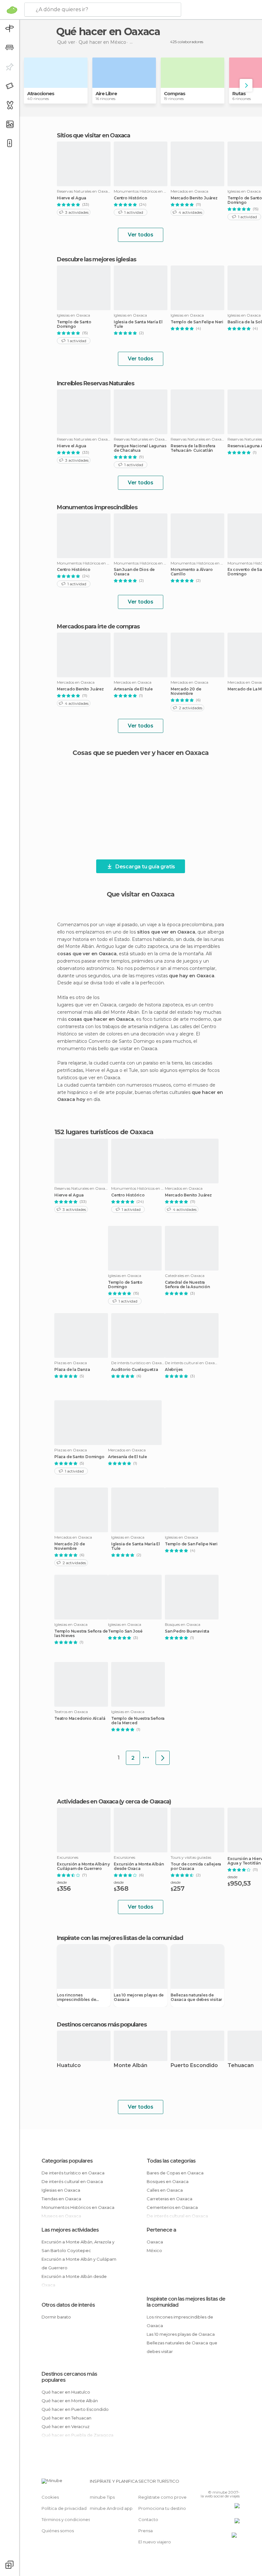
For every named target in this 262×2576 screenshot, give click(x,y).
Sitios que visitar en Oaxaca (93, 135)
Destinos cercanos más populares (102, 2025)
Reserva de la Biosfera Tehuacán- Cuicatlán (193, 448)
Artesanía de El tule (133, 689)
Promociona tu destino (162, 2508)
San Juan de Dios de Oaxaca (134, 572)
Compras (175, 93)
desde (62, 1882)
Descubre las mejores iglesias (96, 259)
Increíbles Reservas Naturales (95, 383)
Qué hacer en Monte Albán (70, 2401)
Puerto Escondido (194, 2066)
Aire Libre (106, 93)
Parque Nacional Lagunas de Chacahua (140, 448)
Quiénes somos (58, 2531)
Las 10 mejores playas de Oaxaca (139, 1997)
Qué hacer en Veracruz (65, 2426)
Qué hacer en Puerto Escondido (75, 2409)
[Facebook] (211, 2483)
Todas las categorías (171, 2161)
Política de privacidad (64, 2508)
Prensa (146, 2531)
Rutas (239, 93)
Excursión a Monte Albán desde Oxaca (139, 1866)
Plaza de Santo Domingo (79, 1457)
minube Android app (111, 2508)
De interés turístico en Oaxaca (73, 2173)
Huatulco (69, 2066)
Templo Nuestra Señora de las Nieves (81, 1634)
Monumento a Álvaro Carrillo (192, 572)
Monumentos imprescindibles (97, 507)
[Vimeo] (227, 2483)
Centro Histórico (131, 198)
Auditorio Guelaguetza (135, 1370)
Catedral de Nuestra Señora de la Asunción (187, 1285)
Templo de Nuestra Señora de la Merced (138, 1721)
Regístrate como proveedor (168, 2497)
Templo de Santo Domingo (74, 324)
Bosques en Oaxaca (168, 2181)
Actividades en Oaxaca (88, 1802)
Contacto (148, 2519)
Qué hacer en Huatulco (66, 2392)
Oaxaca (155, 2242)
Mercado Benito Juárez (194, 198)
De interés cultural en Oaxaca (72, 2181)
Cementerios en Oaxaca (172, 2207)
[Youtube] (235, 2483)
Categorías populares (67, 2161)
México (154, 2250)
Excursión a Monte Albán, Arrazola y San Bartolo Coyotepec (78, 2246)
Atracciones (41, 93)
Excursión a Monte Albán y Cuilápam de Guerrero (83, 1866)
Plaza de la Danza (72, 1370)
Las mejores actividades (70, 2230)
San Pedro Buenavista (187, 1631)
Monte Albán (131, 2066)
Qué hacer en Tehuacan (66, 2418)
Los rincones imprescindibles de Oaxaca (76, 1997)
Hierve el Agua (72, 198)
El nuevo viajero (155, 2542)
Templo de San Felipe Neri (197, 322)
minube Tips (102, 2497)
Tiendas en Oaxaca (61, 2199)
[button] (246, 85)
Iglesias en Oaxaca (61, 2190)
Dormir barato (56, 2317)
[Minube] (12, 10)
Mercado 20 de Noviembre (186, 691)
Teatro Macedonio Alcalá (80, 1719)
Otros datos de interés (68, 2305)
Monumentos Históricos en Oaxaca (78, 2207)
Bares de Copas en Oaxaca (175, 2173)
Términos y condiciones (66, 2519)
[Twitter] (219, 2483)
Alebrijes (174, 1370)
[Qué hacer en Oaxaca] (163, 1758)
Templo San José (125, 1631)
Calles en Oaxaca (165, 2190)
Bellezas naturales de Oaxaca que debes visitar (196, 1997)
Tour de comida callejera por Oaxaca (196, 1866)
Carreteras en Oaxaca (170, 2199)
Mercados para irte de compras (98, 627)
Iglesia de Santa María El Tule (138, 324)
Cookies (50, 2497)
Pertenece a (161, 2230)
